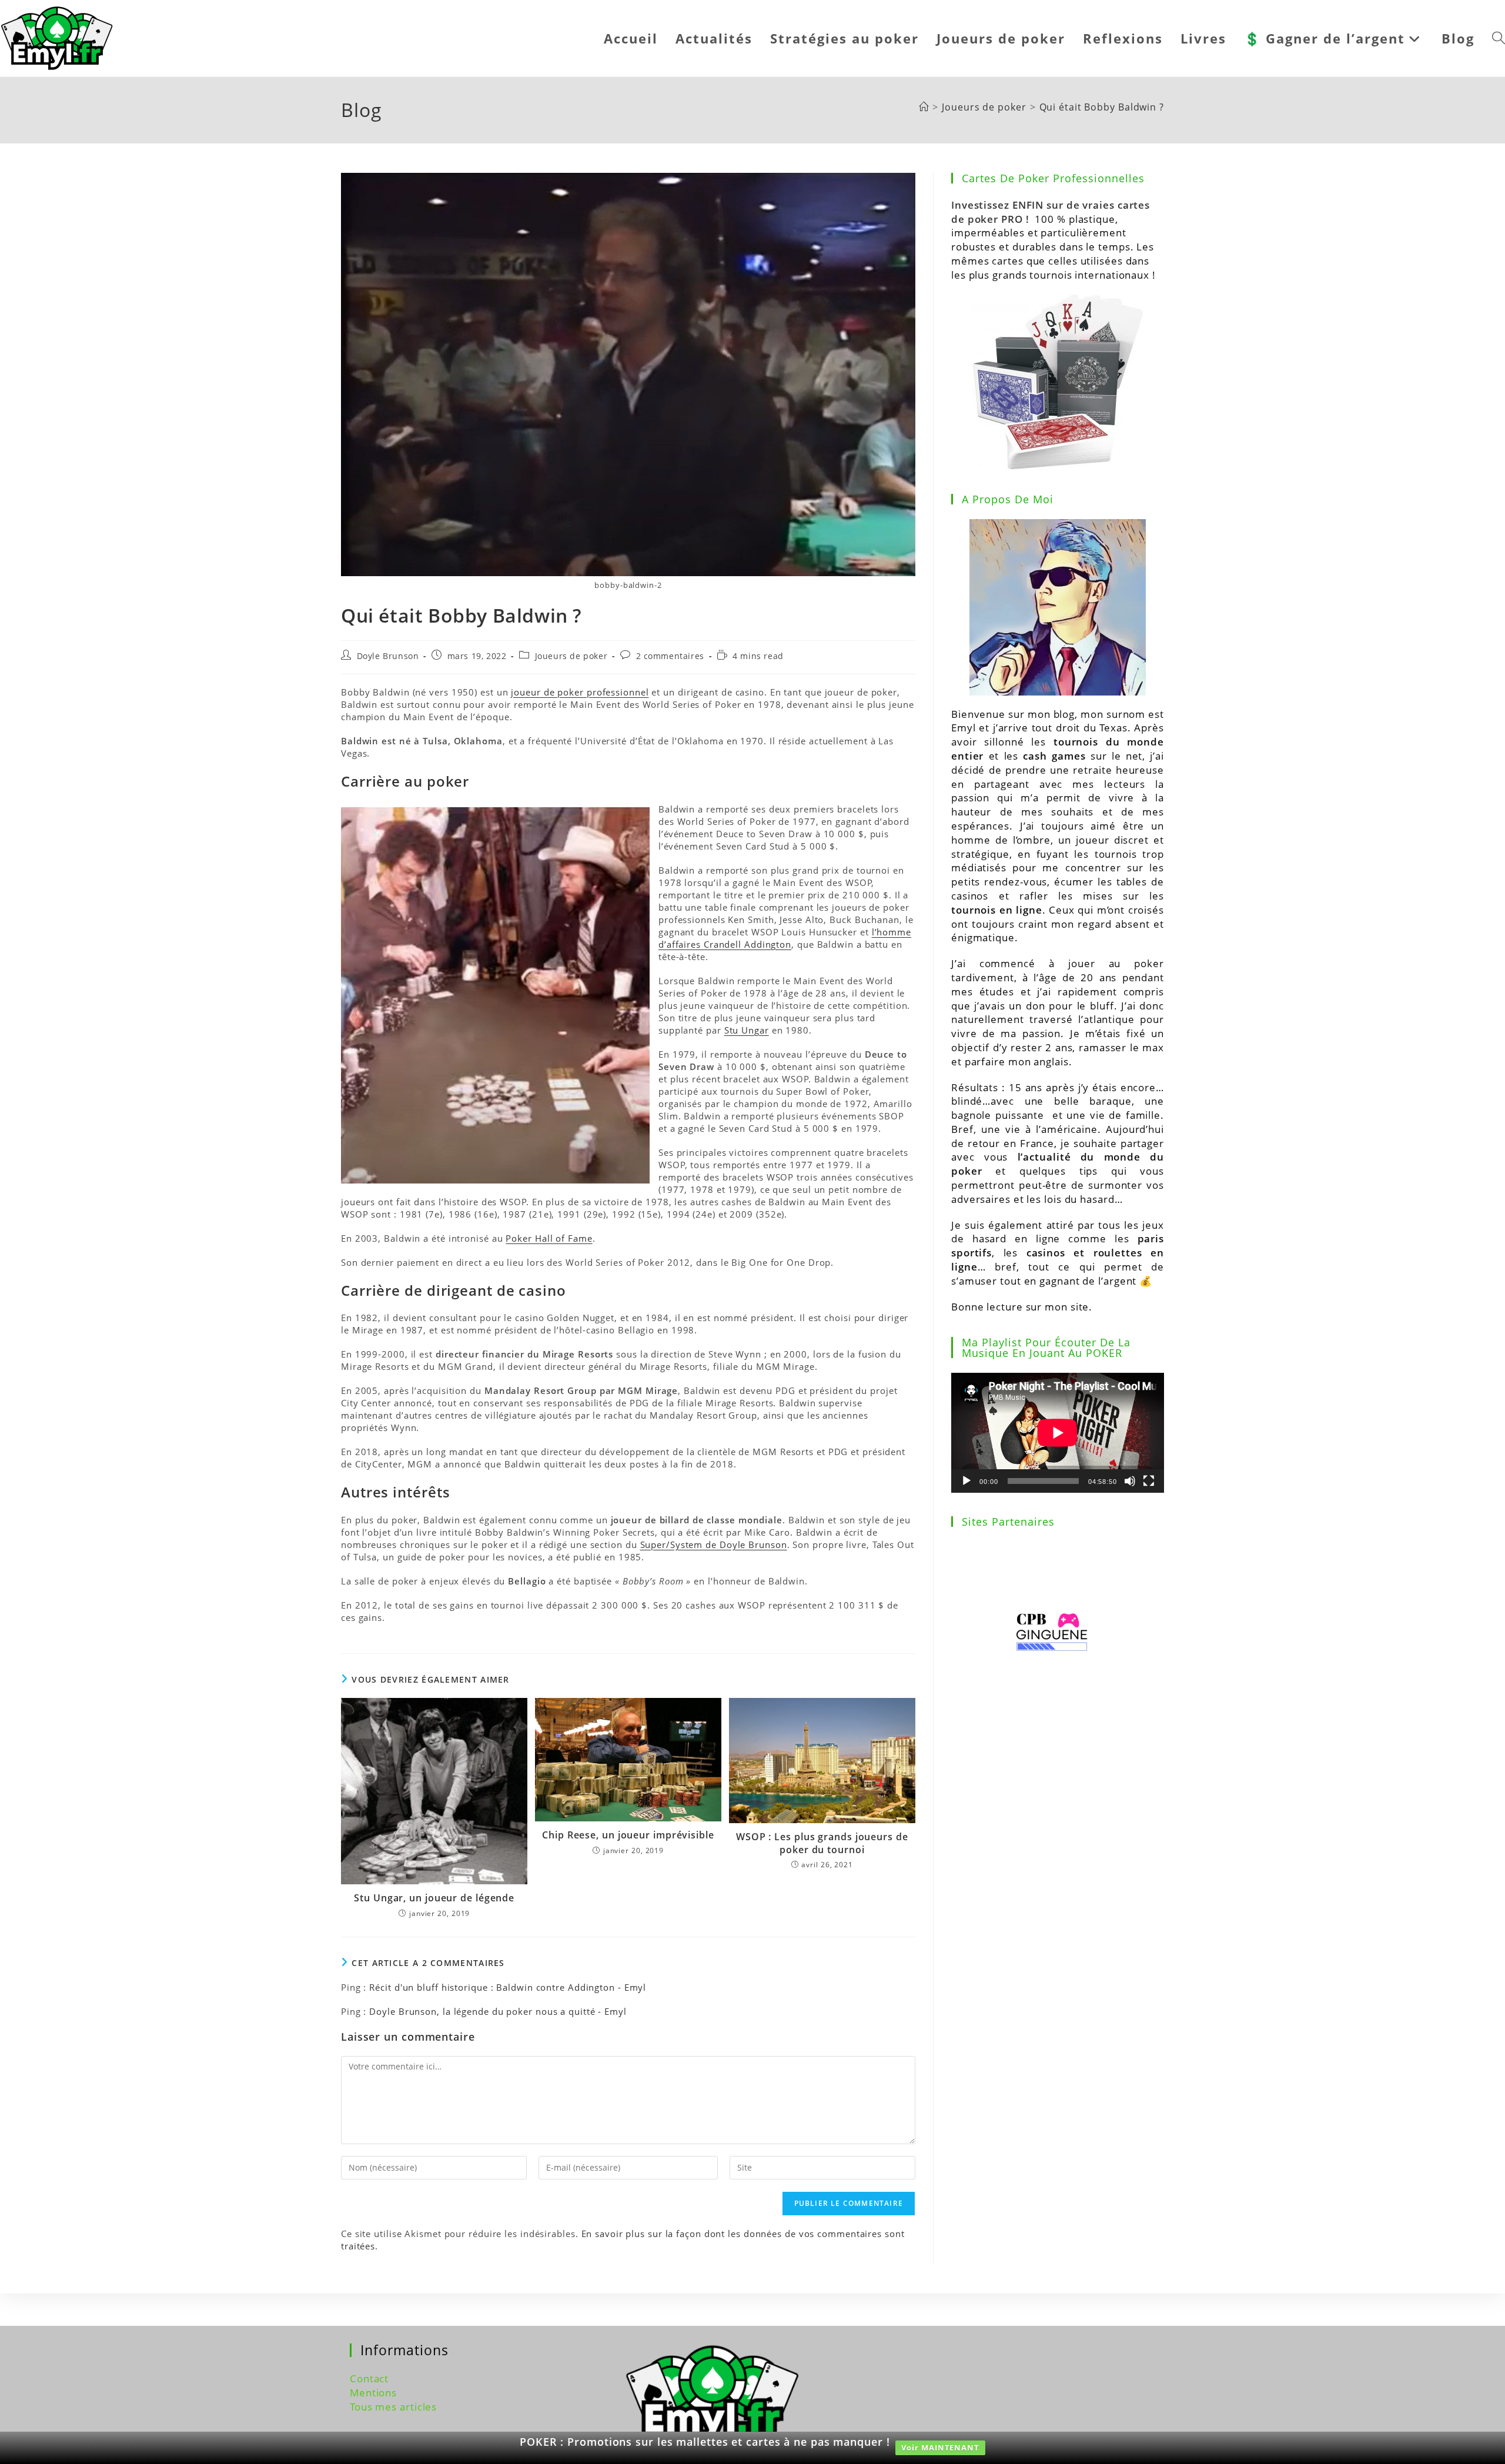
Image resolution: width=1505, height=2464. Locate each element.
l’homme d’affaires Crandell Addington (785, 938)
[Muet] (1130, 1481)
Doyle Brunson (388, 656)
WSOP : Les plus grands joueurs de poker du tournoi (822, 1843)
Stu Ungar (747, 1030)
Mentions (373, 2393)
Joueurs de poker (571, 656)
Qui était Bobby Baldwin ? (1102, 107)
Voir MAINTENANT (940, 2448)
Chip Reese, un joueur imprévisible (628, 1835)
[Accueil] (924, 107)
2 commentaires (670, 656)
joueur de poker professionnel (580, 692)
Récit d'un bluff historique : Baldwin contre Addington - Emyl (508, 1987)
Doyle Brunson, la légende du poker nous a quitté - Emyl (498, 2011)
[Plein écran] (1149, 1481)
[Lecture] (966, 1481)
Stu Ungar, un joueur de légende (434, 1898)
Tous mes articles (393, 2407)
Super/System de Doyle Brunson (714, 1544)
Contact (369, 2378)
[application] (1058, 1433)
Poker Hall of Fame (549, 1238)
